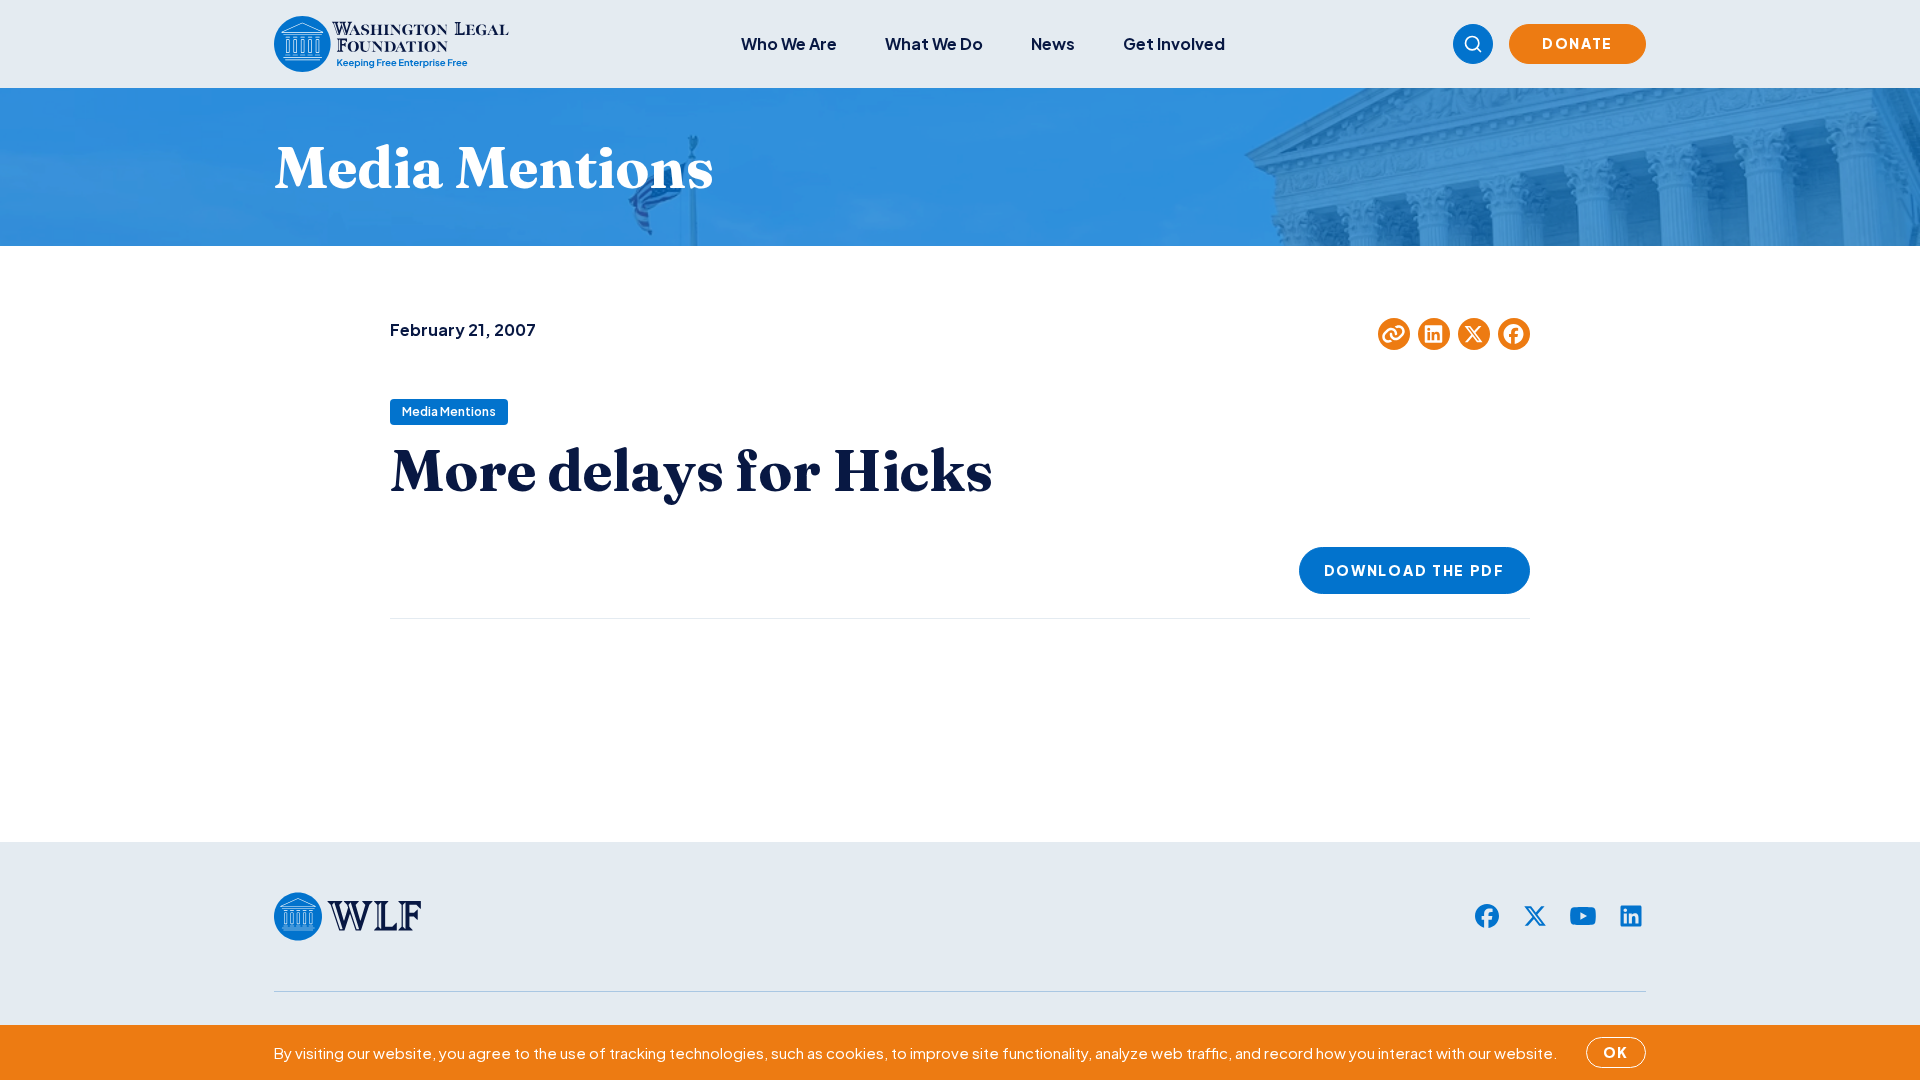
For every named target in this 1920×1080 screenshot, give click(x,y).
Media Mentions (449, 411)
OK (1616, 1052)
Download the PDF (1414, 570)
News (1053, 43)
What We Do (934, 43)
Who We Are (789, 43)
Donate (1577, 43)
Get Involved (1174, 43)
